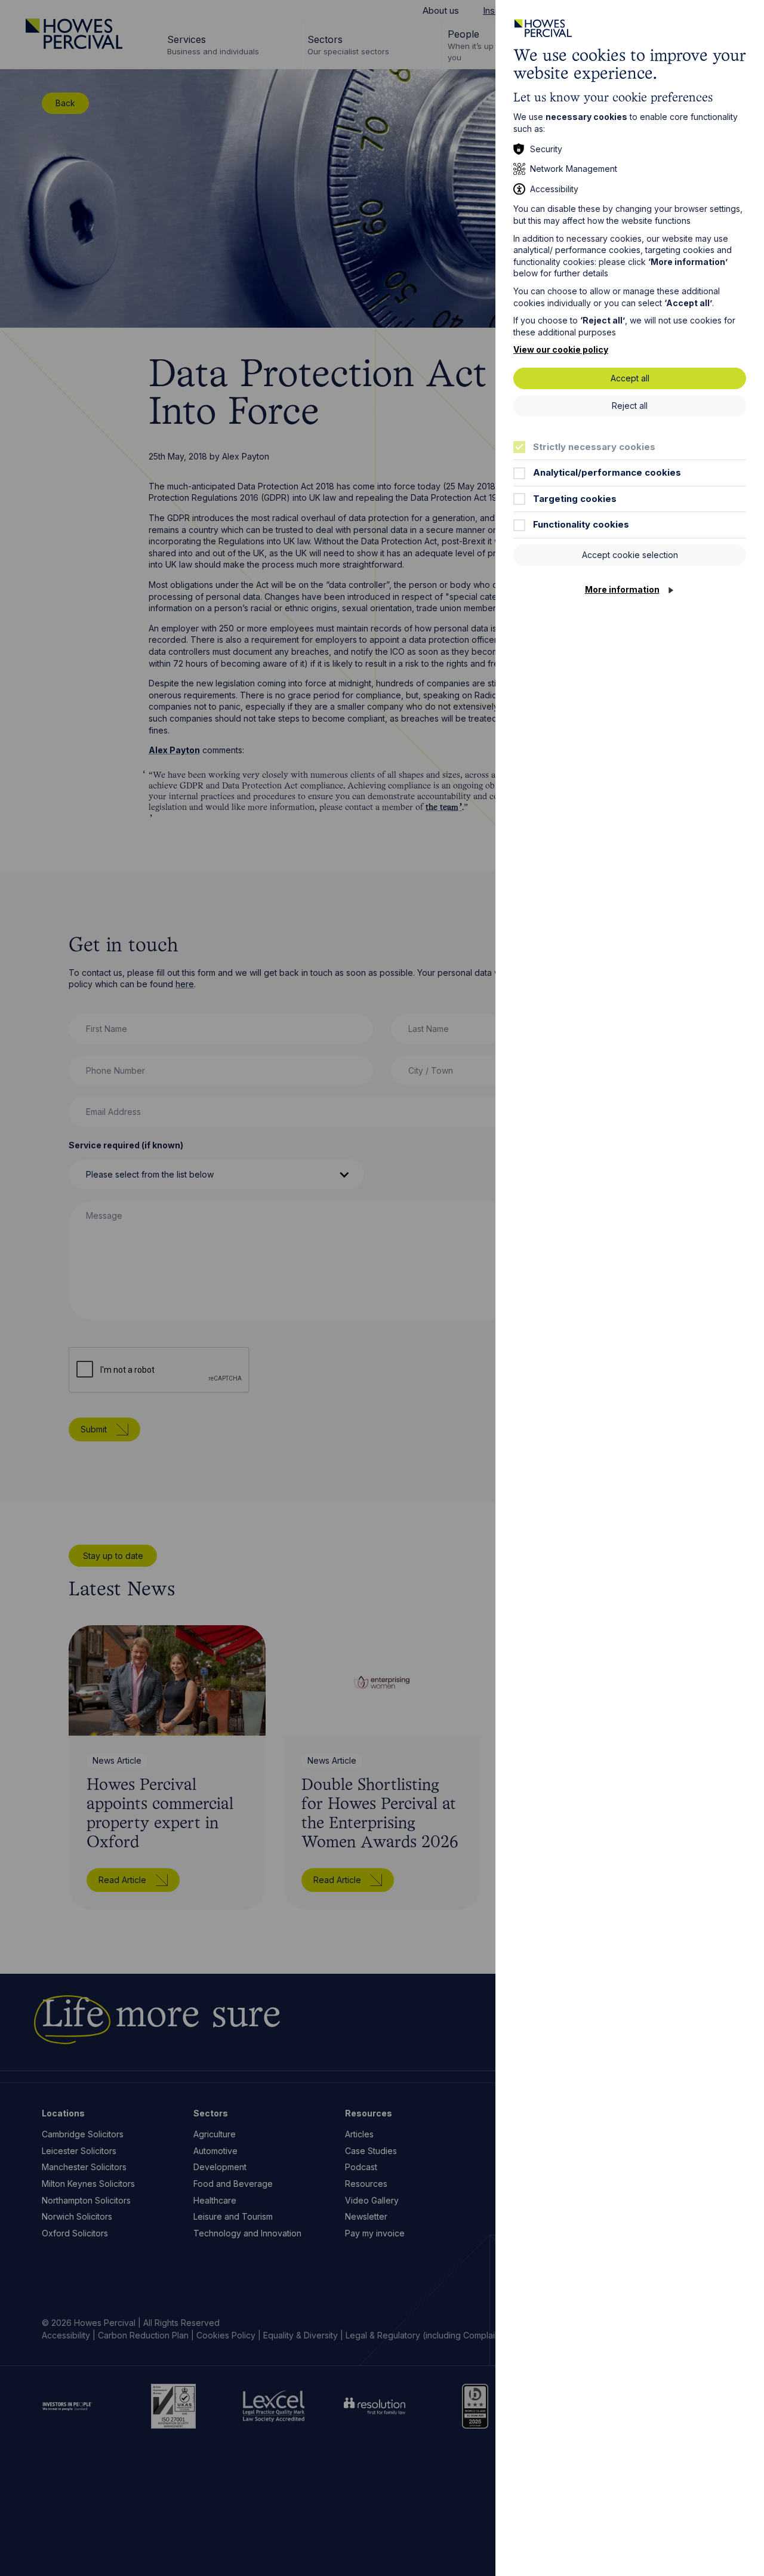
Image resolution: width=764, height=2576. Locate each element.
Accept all (630, 378)
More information (622, 589)
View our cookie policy (561, 349)
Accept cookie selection (630, 555)
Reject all (630, 406)
